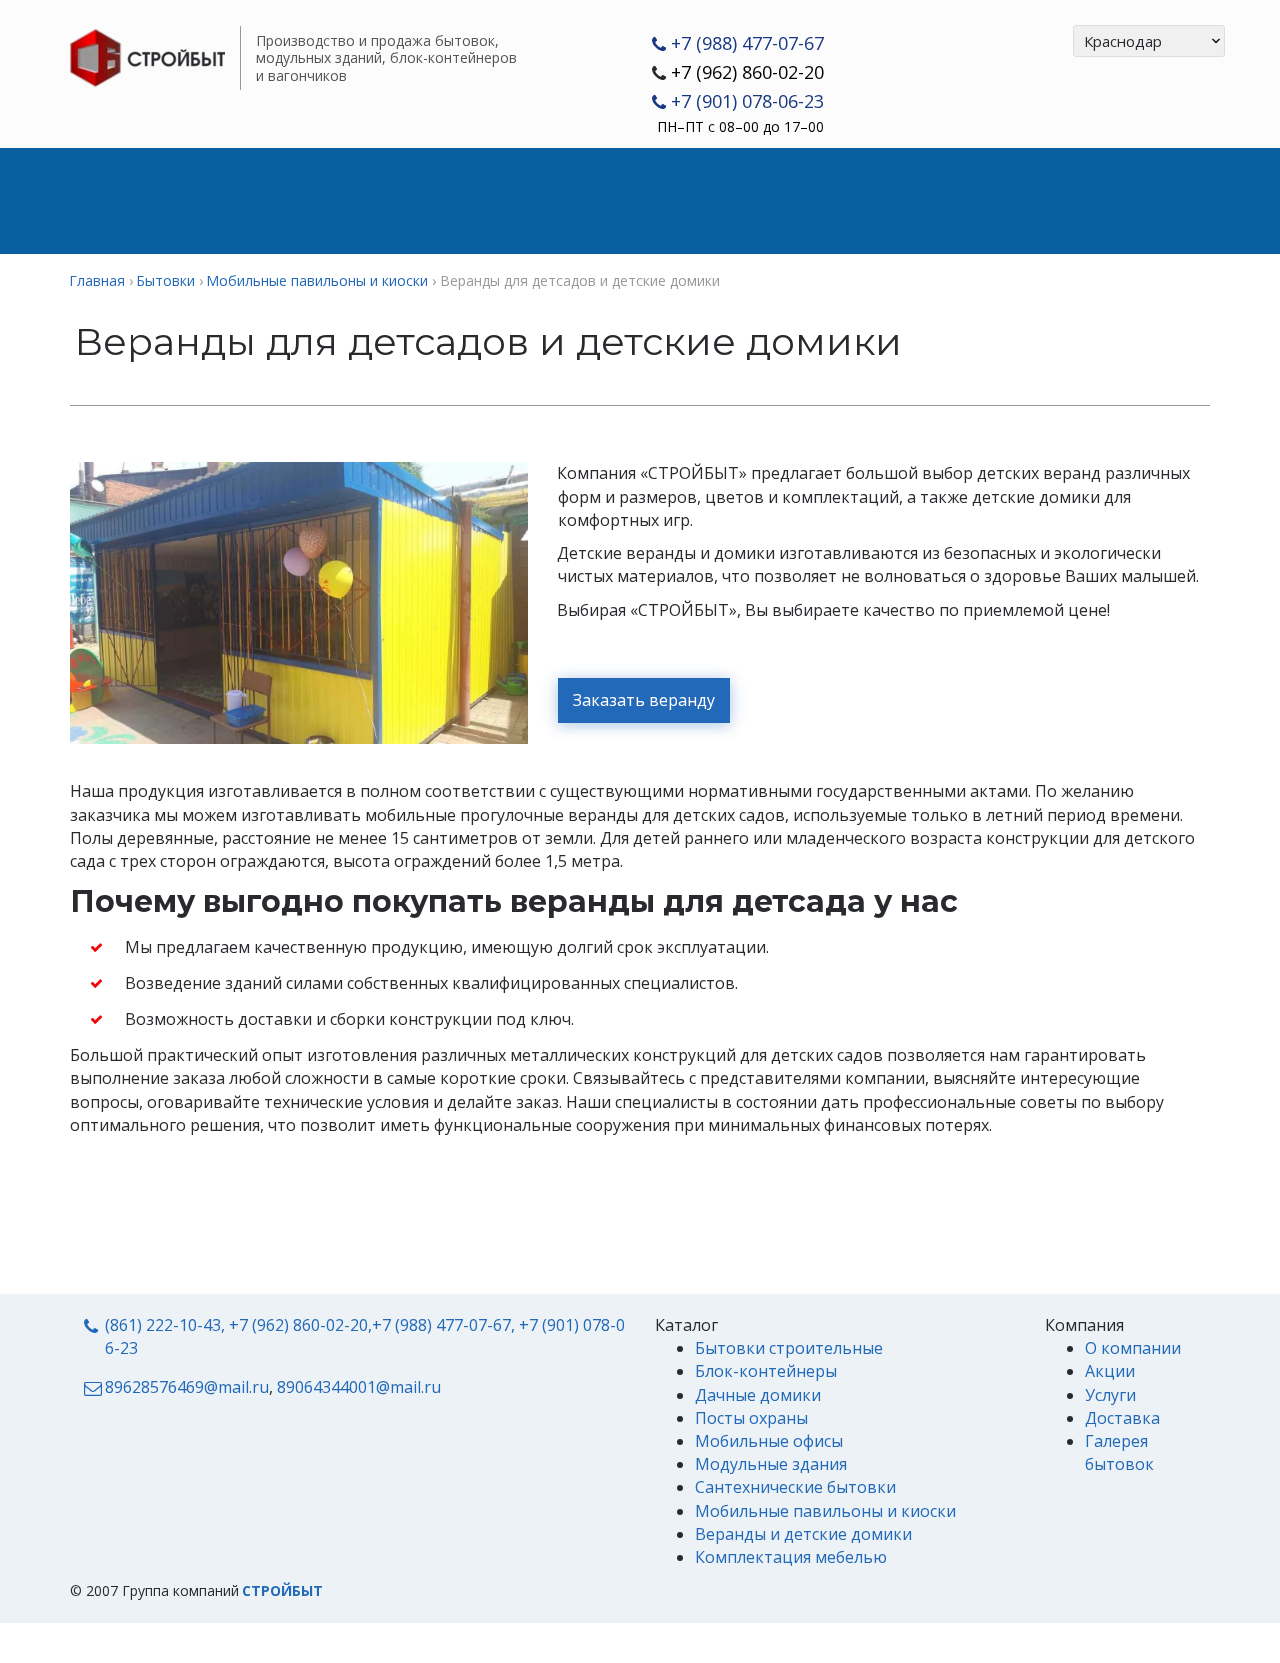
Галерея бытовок (1119, 1452)
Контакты (1033, 200)
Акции (364, 200)
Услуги (478, 200)
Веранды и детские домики (803, 1534)
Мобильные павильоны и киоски (825, 1511)
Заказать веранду (644, 700)
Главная (118, 200)
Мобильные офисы (769, 1441)
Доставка (607, 200)
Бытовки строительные (789, 1348)
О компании (760, 200)
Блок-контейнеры (766, 1371)
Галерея (902, 200)
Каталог (245, 200)
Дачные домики (758, 1395)
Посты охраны (751, 1418)
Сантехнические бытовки (795, 1487)
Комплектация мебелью (791, 1557)
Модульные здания (771, 1464)
